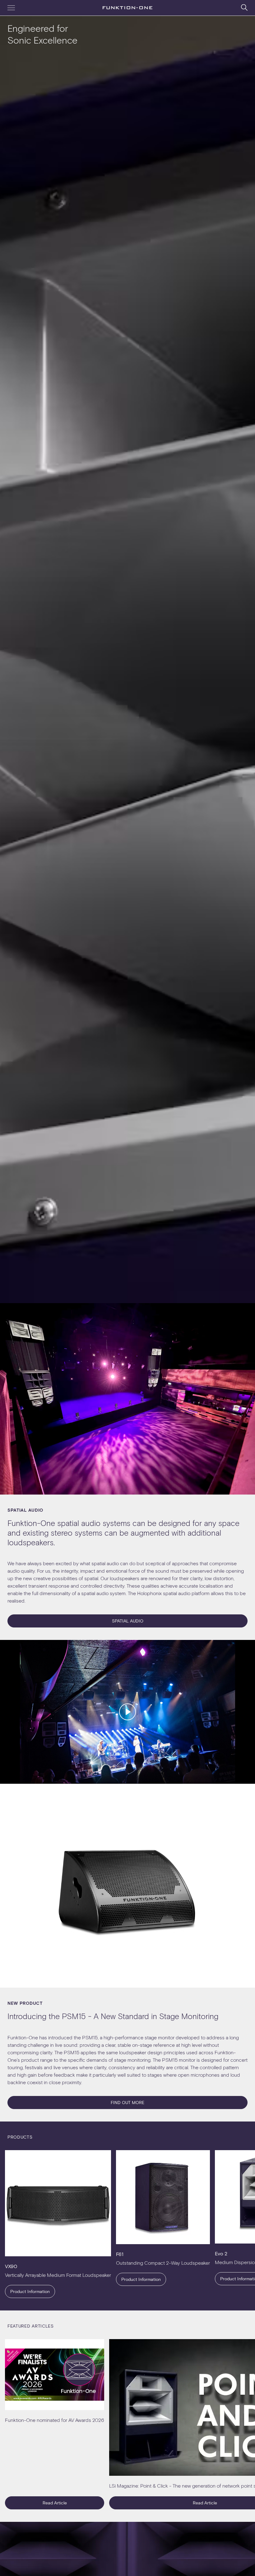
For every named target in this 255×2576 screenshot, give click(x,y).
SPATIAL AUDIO (128, 1621)
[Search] (244, 7)
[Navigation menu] (11, 8)
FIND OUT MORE (127, 2102)
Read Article (55, 2503)
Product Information (30, 2291)
